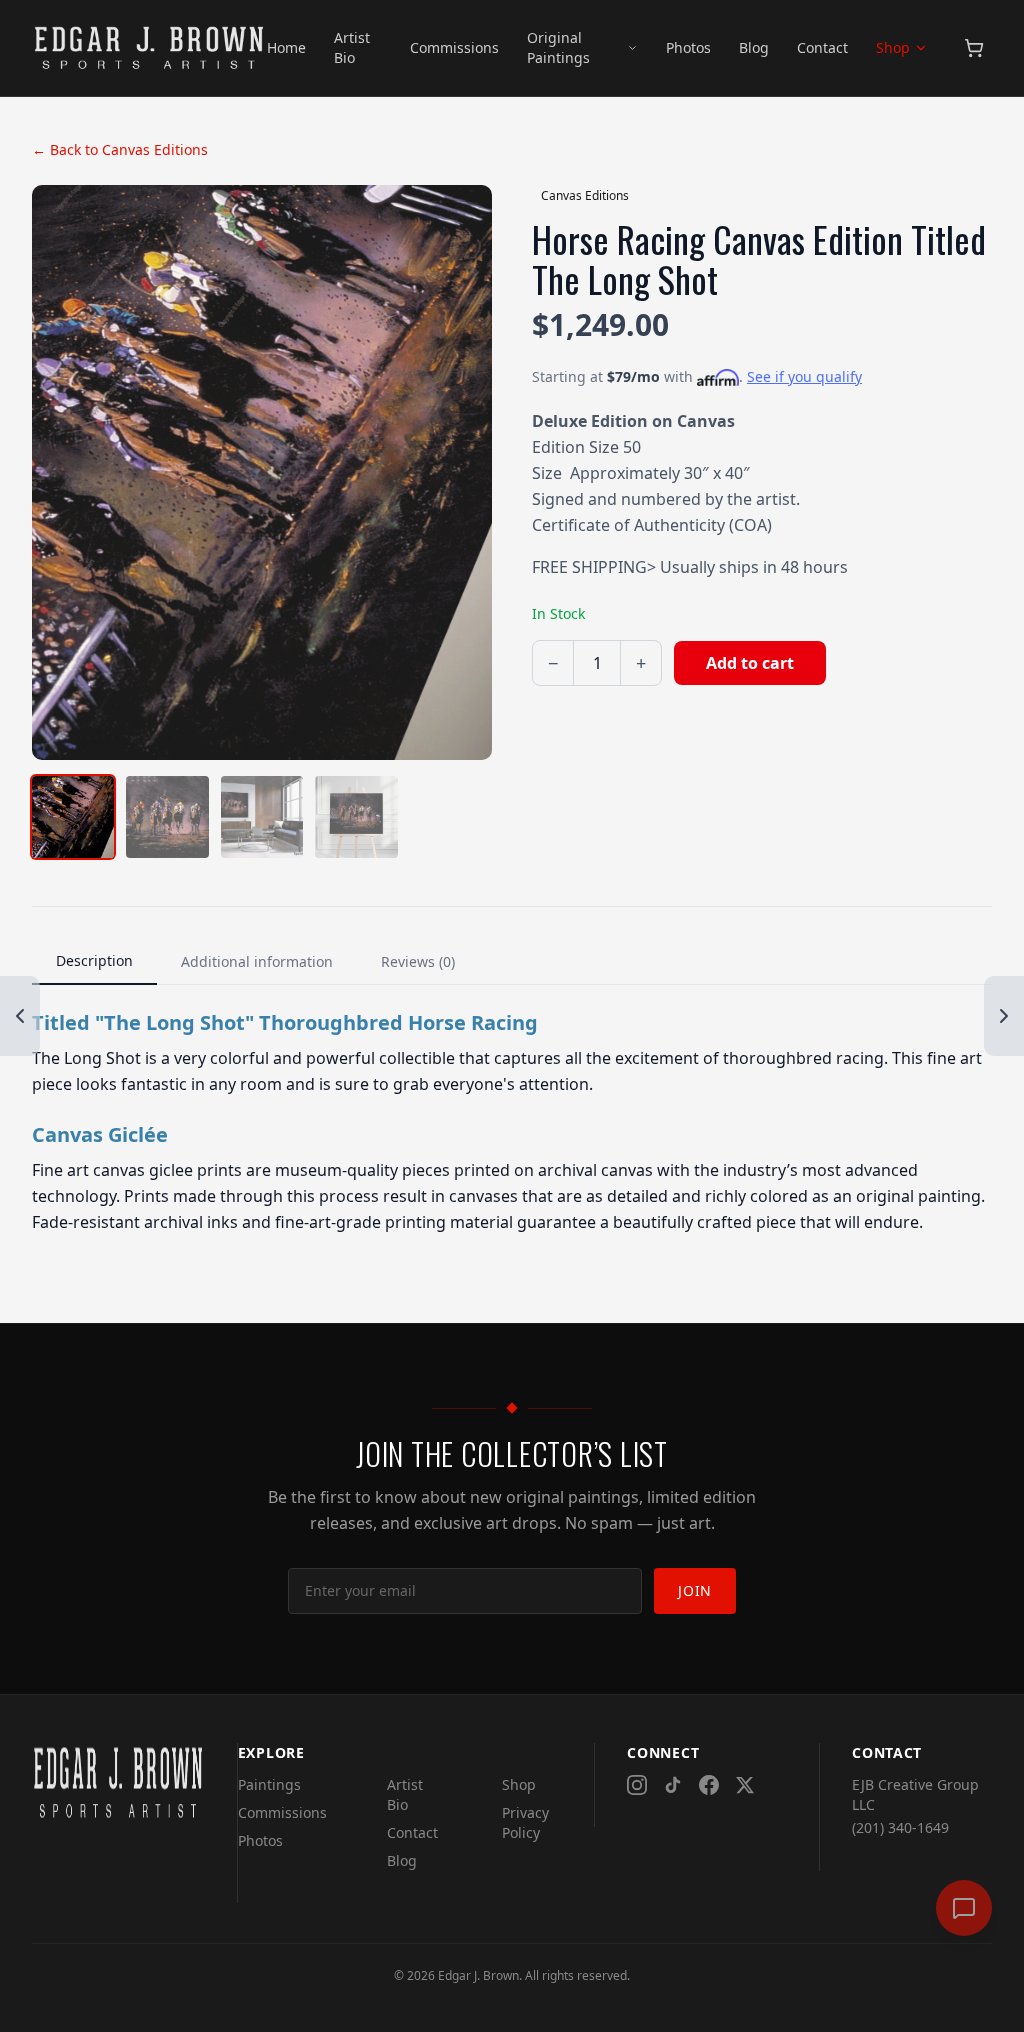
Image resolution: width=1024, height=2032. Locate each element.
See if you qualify (804, 376)
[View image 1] (73, 817)
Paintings (269, 1784)
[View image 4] (356, 817)
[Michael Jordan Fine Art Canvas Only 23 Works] (1004, 1016)
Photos (688, 47)
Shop (893, 47)
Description (94, 960)
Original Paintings (558, 47)
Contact (822, 47)
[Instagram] (637, 1785)
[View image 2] (167, 817)
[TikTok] (673, 1785)
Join (695, 1590)
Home (286, 47)
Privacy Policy (525, 1822)
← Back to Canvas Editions (120, 149)
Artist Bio (352, 47)
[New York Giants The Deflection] (20, 1016)
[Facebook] (709, 1785)
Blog (754, 47)
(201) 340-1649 (900, 1827)
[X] (745, 1785)
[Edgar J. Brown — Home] (149, 48)
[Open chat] (964, 1908)
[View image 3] (262, 817)
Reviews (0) (418, 961)
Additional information (257, 961)
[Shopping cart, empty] (974, 48)
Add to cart (750, 663)
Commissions (454, 47)
